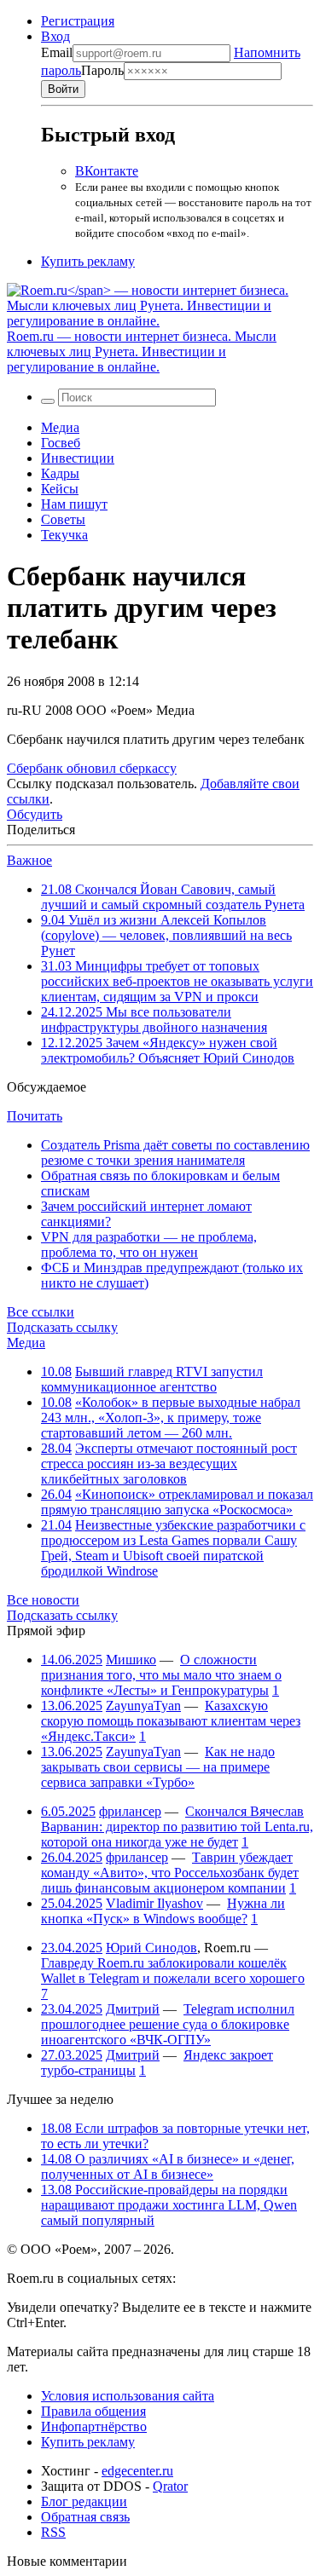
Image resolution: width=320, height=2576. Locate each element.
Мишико (131, 1660)
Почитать (35, 1116)
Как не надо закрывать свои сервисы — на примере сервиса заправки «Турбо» (158, 1767)
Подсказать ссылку (62, 1327)
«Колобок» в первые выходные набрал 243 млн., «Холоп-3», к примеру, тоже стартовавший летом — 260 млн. (171, 1418)
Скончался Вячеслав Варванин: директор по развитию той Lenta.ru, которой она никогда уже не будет (177, 1827)
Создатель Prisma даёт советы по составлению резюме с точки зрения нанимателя (175, 1153)
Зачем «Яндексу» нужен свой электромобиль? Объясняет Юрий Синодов (168, 1050)
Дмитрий (133, 2009)
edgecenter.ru (137, 2471)
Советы (63, 519)
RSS (53, 2532)
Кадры (60, 473)
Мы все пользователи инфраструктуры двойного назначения (154, 1020)
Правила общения (93, 2411)
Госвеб (61, 443)
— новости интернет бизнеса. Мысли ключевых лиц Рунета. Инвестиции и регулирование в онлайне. (142, 352)
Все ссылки (41, 1312)
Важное (29, 860)
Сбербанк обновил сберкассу (92, 768)
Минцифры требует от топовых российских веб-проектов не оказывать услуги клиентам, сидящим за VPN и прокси (177, 981)
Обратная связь (85, 2517)
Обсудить (35, 814)
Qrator (170, 2486)
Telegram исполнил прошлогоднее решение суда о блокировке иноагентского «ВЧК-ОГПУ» (168, 2024)
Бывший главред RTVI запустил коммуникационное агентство (152, 1379)
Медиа (60, 427)
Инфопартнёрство (94, 2426)
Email (57, 52)
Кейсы (60, 489)
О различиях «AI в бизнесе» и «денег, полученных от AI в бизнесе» (168, 2167)
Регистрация (78, 21)
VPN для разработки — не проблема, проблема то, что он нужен (149, 1245)
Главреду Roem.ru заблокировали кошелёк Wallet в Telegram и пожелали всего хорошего (173, 1971)
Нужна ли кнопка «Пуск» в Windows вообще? (163, 1911)
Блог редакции (84, 2501)
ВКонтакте (107, 171)
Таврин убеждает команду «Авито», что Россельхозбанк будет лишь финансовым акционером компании (170, 1873)
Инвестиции (78, 458)
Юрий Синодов (151, 1948)
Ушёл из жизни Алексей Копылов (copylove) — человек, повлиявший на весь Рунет (166, 935)
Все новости (43, 1600)
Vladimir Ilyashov (154, 1903)
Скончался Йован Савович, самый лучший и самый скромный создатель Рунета (173, 897)
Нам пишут (74, 504)
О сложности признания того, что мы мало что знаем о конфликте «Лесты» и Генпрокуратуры (161, 1675)
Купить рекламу (88, 261)
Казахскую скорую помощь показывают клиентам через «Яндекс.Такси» (171, 1721)
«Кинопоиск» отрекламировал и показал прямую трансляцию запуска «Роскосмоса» (177, 1502)
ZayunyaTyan (143, 1706)
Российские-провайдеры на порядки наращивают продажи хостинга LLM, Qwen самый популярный (169, 2205)
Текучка (64, 535)
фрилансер (130, 1811)
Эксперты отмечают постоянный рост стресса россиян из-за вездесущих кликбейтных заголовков (169, 1464)
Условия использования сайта (128, 2396)
